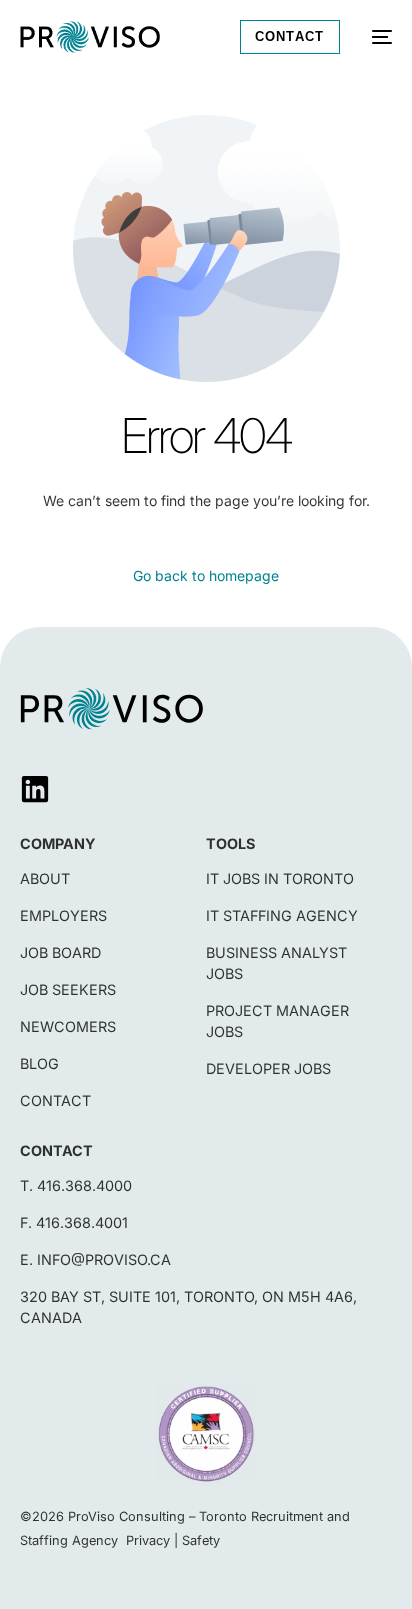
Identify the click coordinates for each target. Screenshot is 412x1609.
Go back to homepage (206, 575)
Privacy (148, 1540)
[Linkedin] (35, 789)
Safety (201, 1540)
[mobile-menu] (376, 37)
